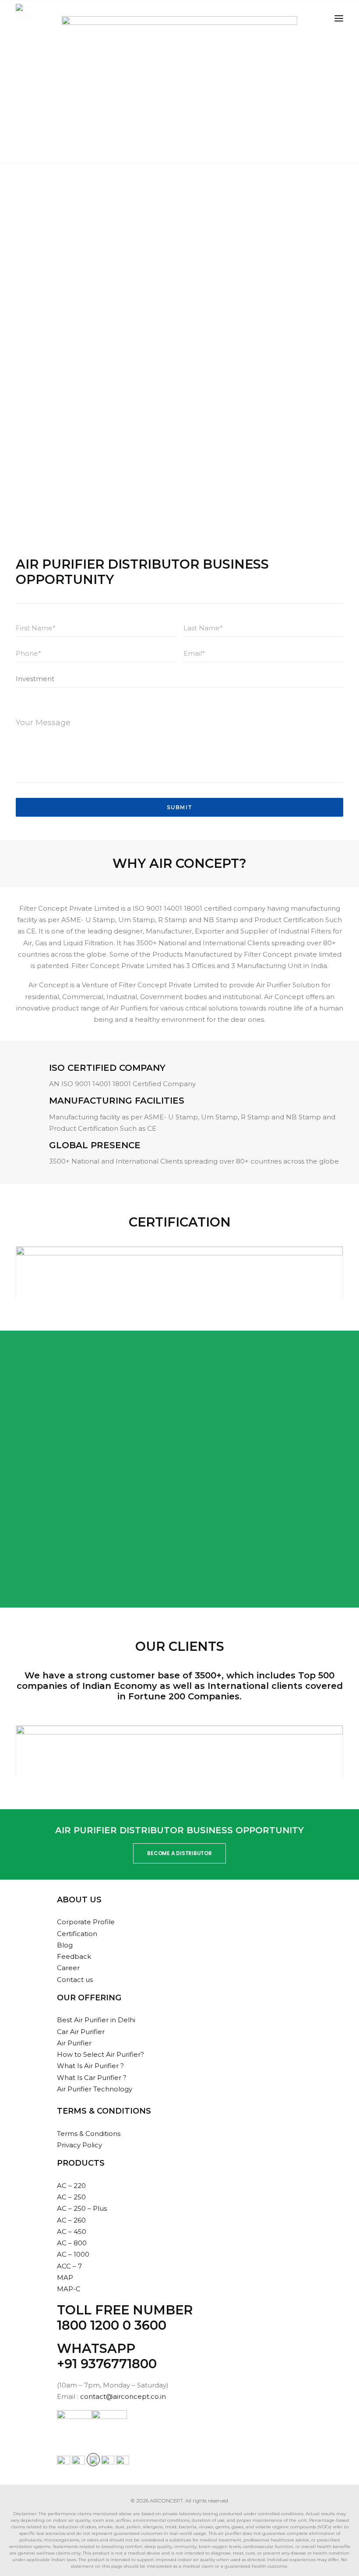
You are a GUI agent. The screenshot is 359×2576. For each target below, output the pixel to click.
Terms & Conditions (89, 2134)
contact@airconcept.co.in (123, 2396)
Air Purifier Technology (95, 2089)
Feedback (74, 1956)
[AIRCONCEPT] (23, 18)
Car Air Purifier (81, 2032)
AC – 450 (72, 2232)
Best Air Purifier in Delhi (96, 2020)
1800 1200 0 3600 (112, 2325)
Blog (65, 1945)
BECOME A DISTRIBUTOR (179, 1853)
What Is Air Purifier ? (90, 2066)
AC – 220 (71, 2186)
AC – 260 (71, 2220)
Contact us (75, 1980)
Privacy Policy (79, 2145)
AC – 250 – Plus (82, 2208)
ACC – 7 (69, 2266)
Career (68, 1968)
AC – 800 (72, 2243)
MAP (65, 2277)
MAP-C (69, 2289)
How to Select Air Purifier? (100, 2054)
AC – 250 (71, 2197)
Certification (77, 1934)
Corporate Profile (86, 1922)
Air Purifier (74, 2043)
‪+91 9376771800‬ (107, 2364)
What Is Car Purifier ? (92, 2078)
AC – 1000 (73, 2254)
